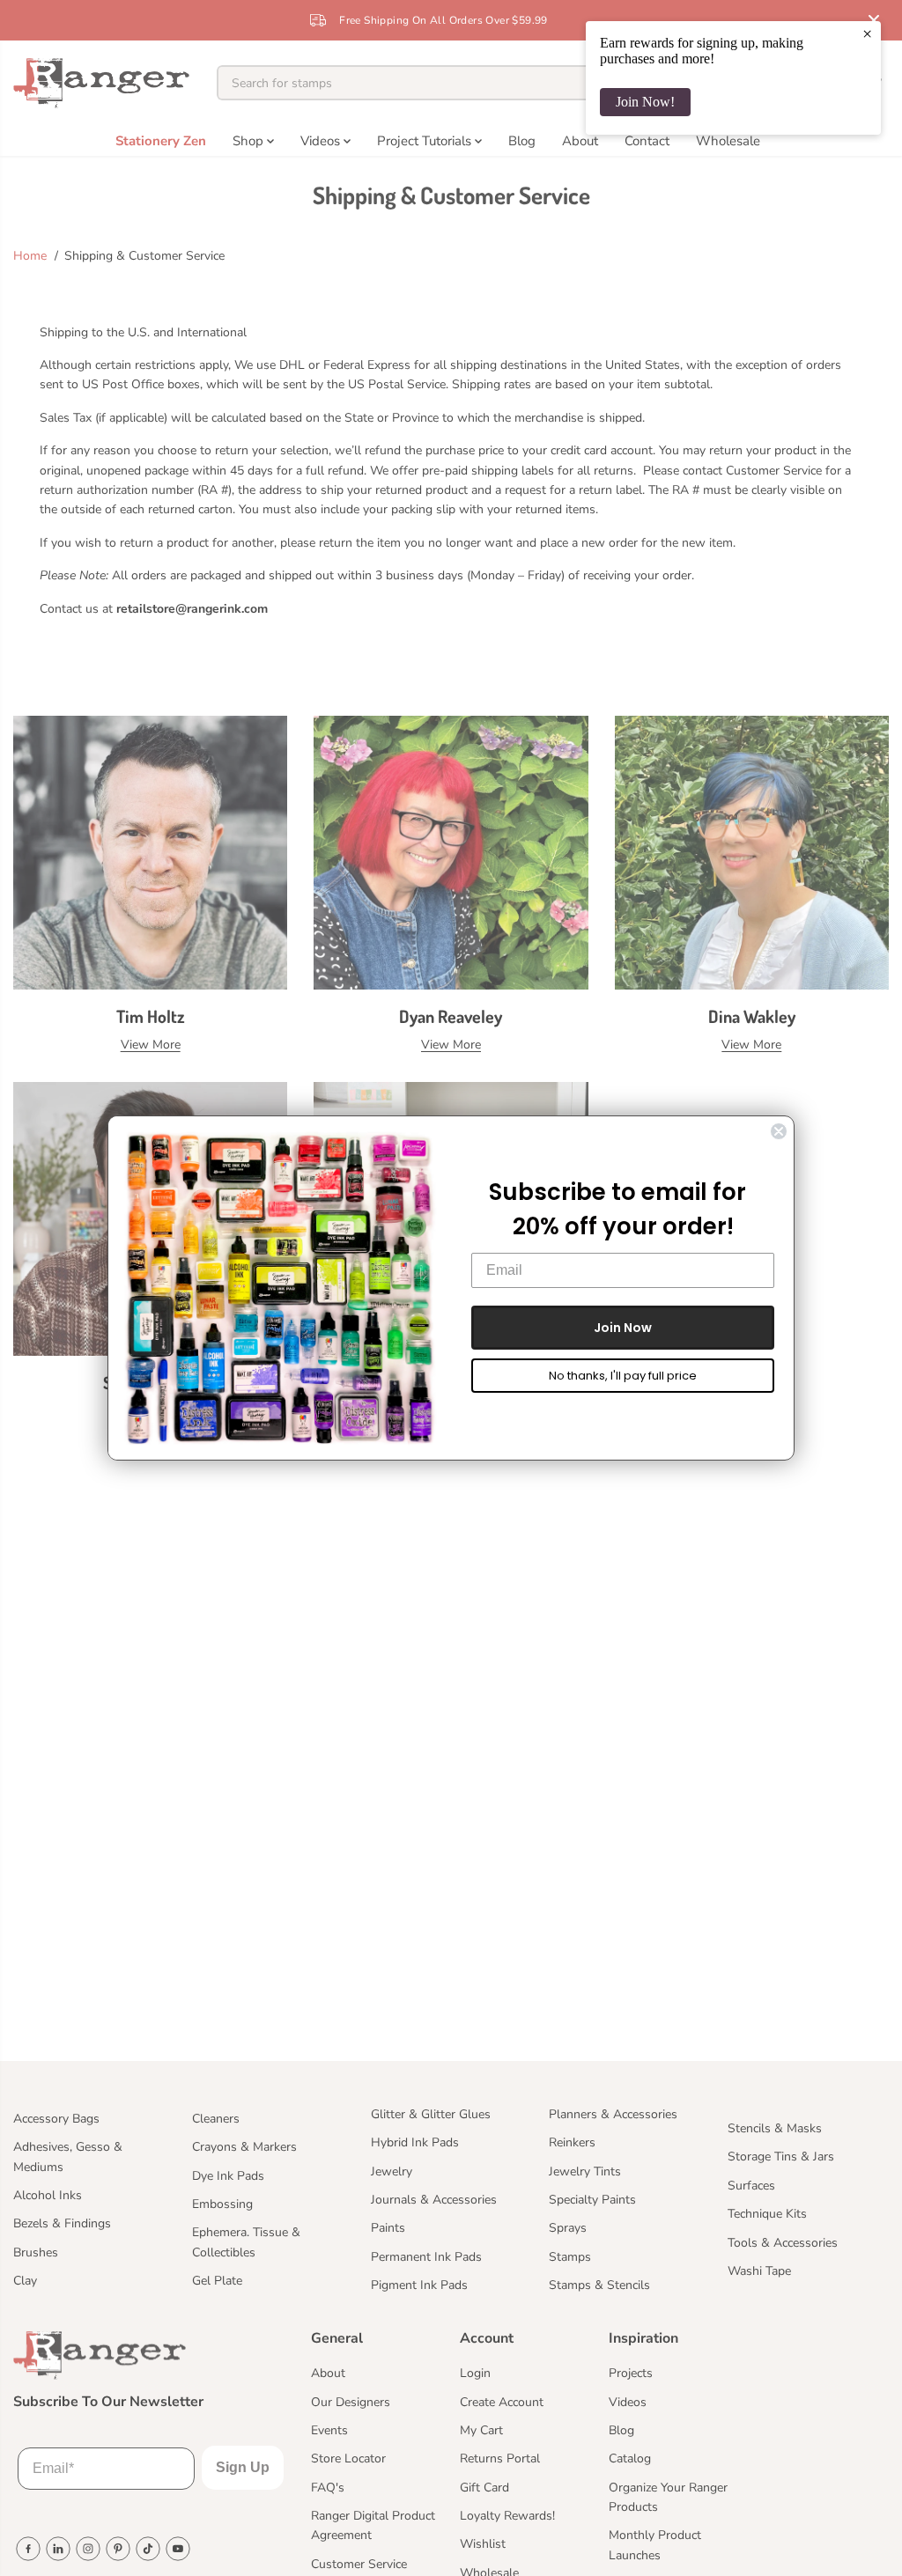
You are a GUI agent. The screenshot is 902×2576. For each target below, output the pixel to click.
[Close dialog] (779, 1131)
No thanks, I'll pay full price (623, 1376)
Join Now (623, 1328)
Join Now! (645, 102)
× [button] (867, 33)
